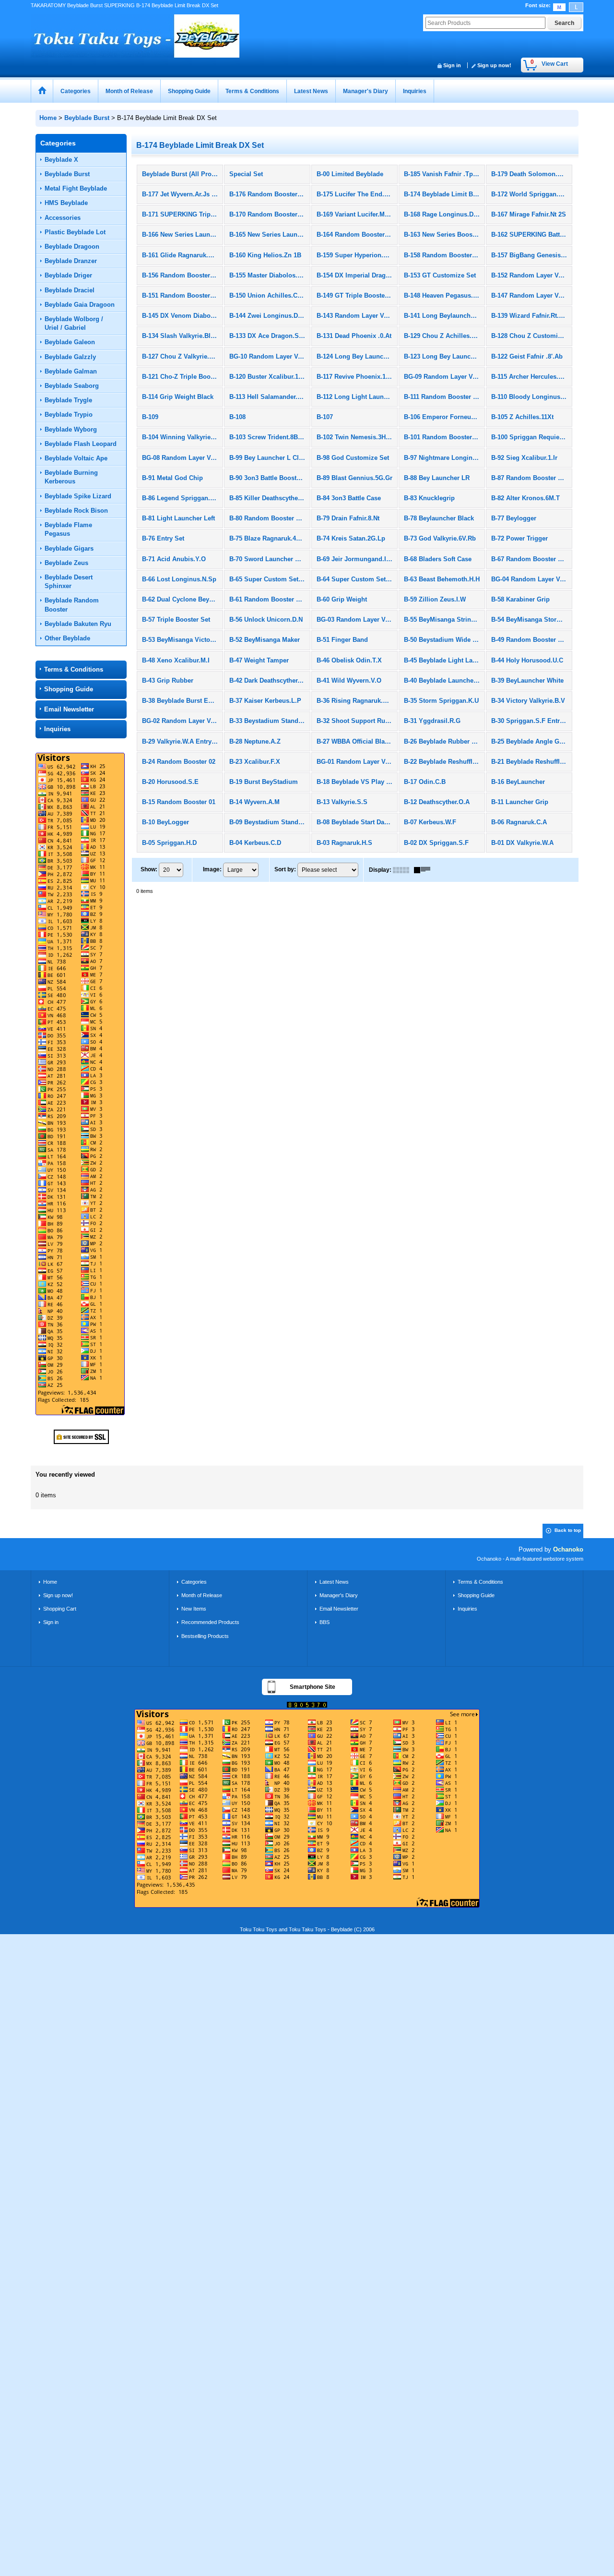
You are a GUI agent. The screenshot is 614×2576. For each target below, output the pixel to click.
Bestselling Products (205, 1636)
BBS (325, 1622)
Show (149, 869)
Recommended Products (210, 1622)
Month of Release (202, 1595)
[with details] (425, 870)
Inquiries (57, 729)
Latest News (334, 1582)
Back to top (568, 1530)
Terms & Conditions (74, 669)
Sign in (452, 65)
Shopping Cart (60, 1609)
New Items (194, 1609)
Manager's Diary (339, 1595)
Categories (194, 1582)
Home (50, 1582)
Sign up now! (494, 65)
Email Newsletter (69, 709)
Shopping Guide (69, 689)
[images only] (403, 870)
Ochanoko (568, 1549)
